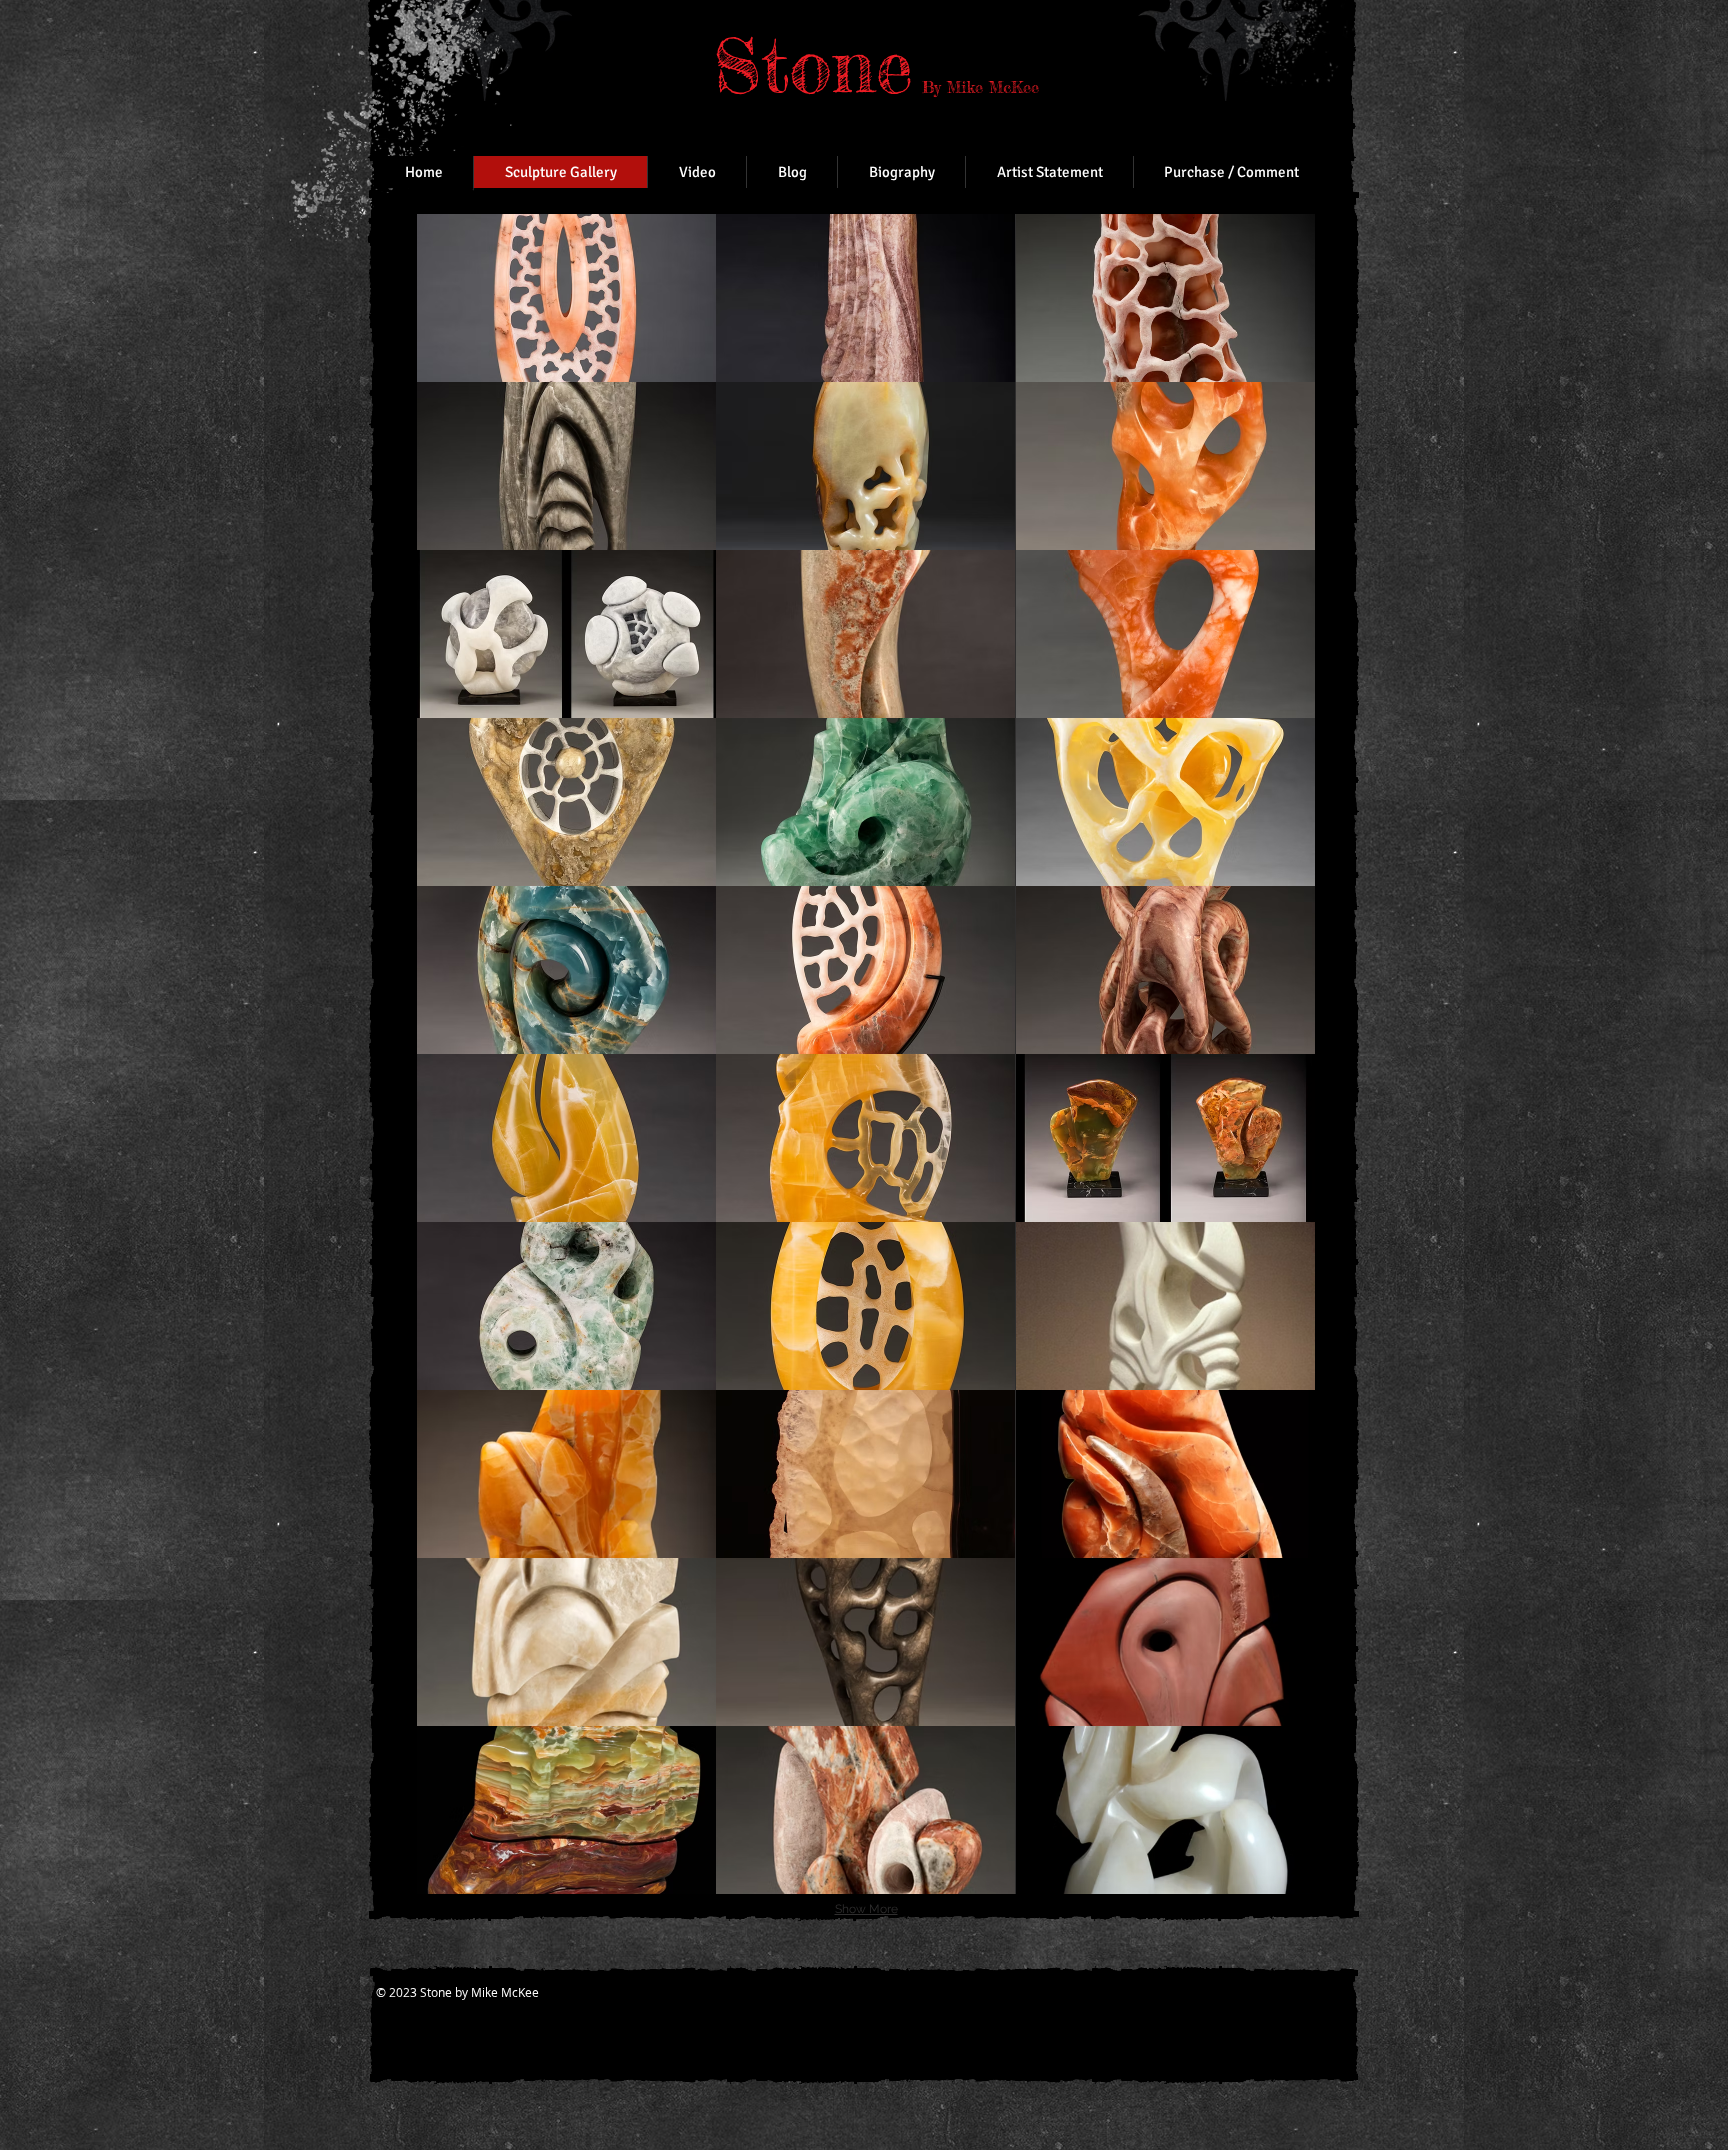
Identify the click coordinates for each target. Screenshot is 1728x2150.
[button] (566, 298)
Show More (866, 1909)
